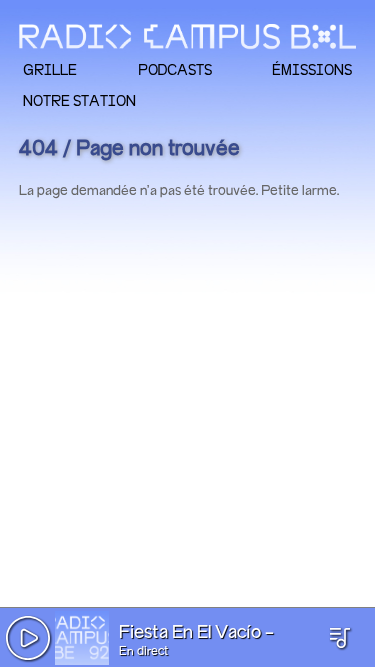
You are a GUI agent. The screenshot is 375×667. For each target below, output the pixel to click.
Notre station (79, 100)
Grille (50, 69)
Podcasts (175, 69)
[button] (28, 638)
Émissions (312, 69)
